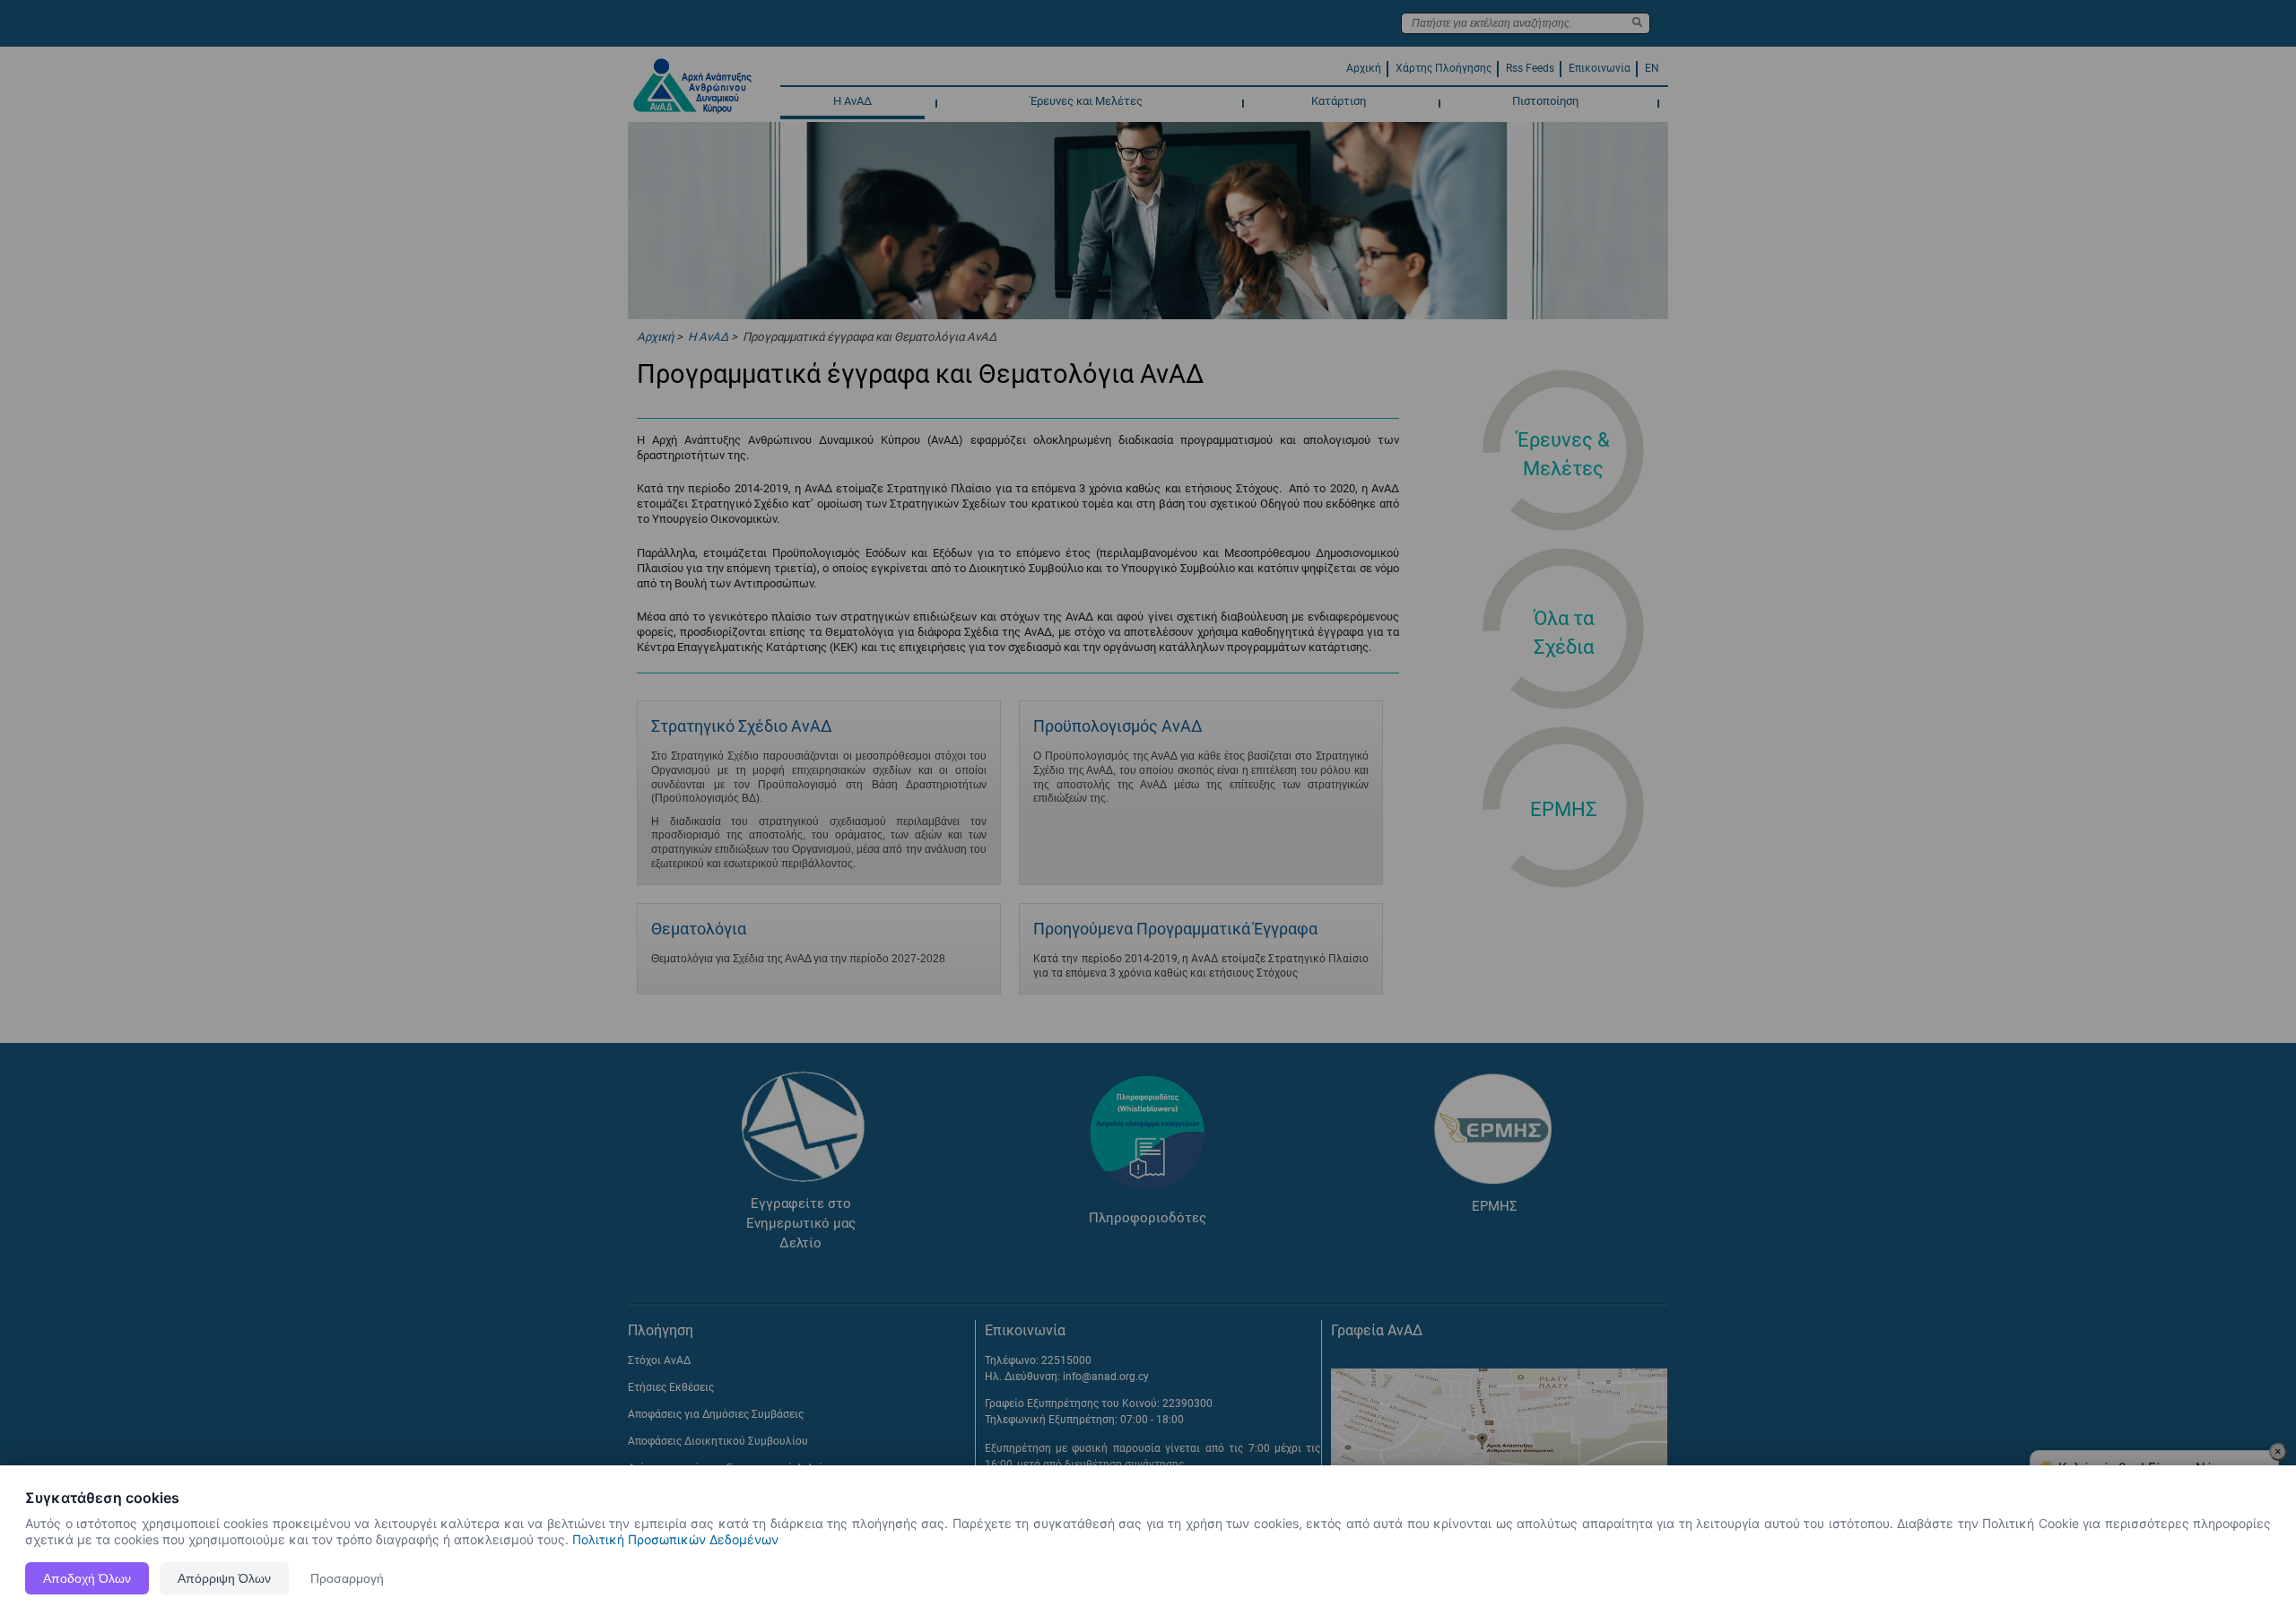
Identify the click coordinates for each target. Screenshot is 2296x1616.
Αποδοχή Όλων (87, 1578)
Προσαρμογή (347, 1578)
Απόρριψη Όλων (224, 1578)
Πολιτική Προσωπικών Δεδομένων (675, 1539)
